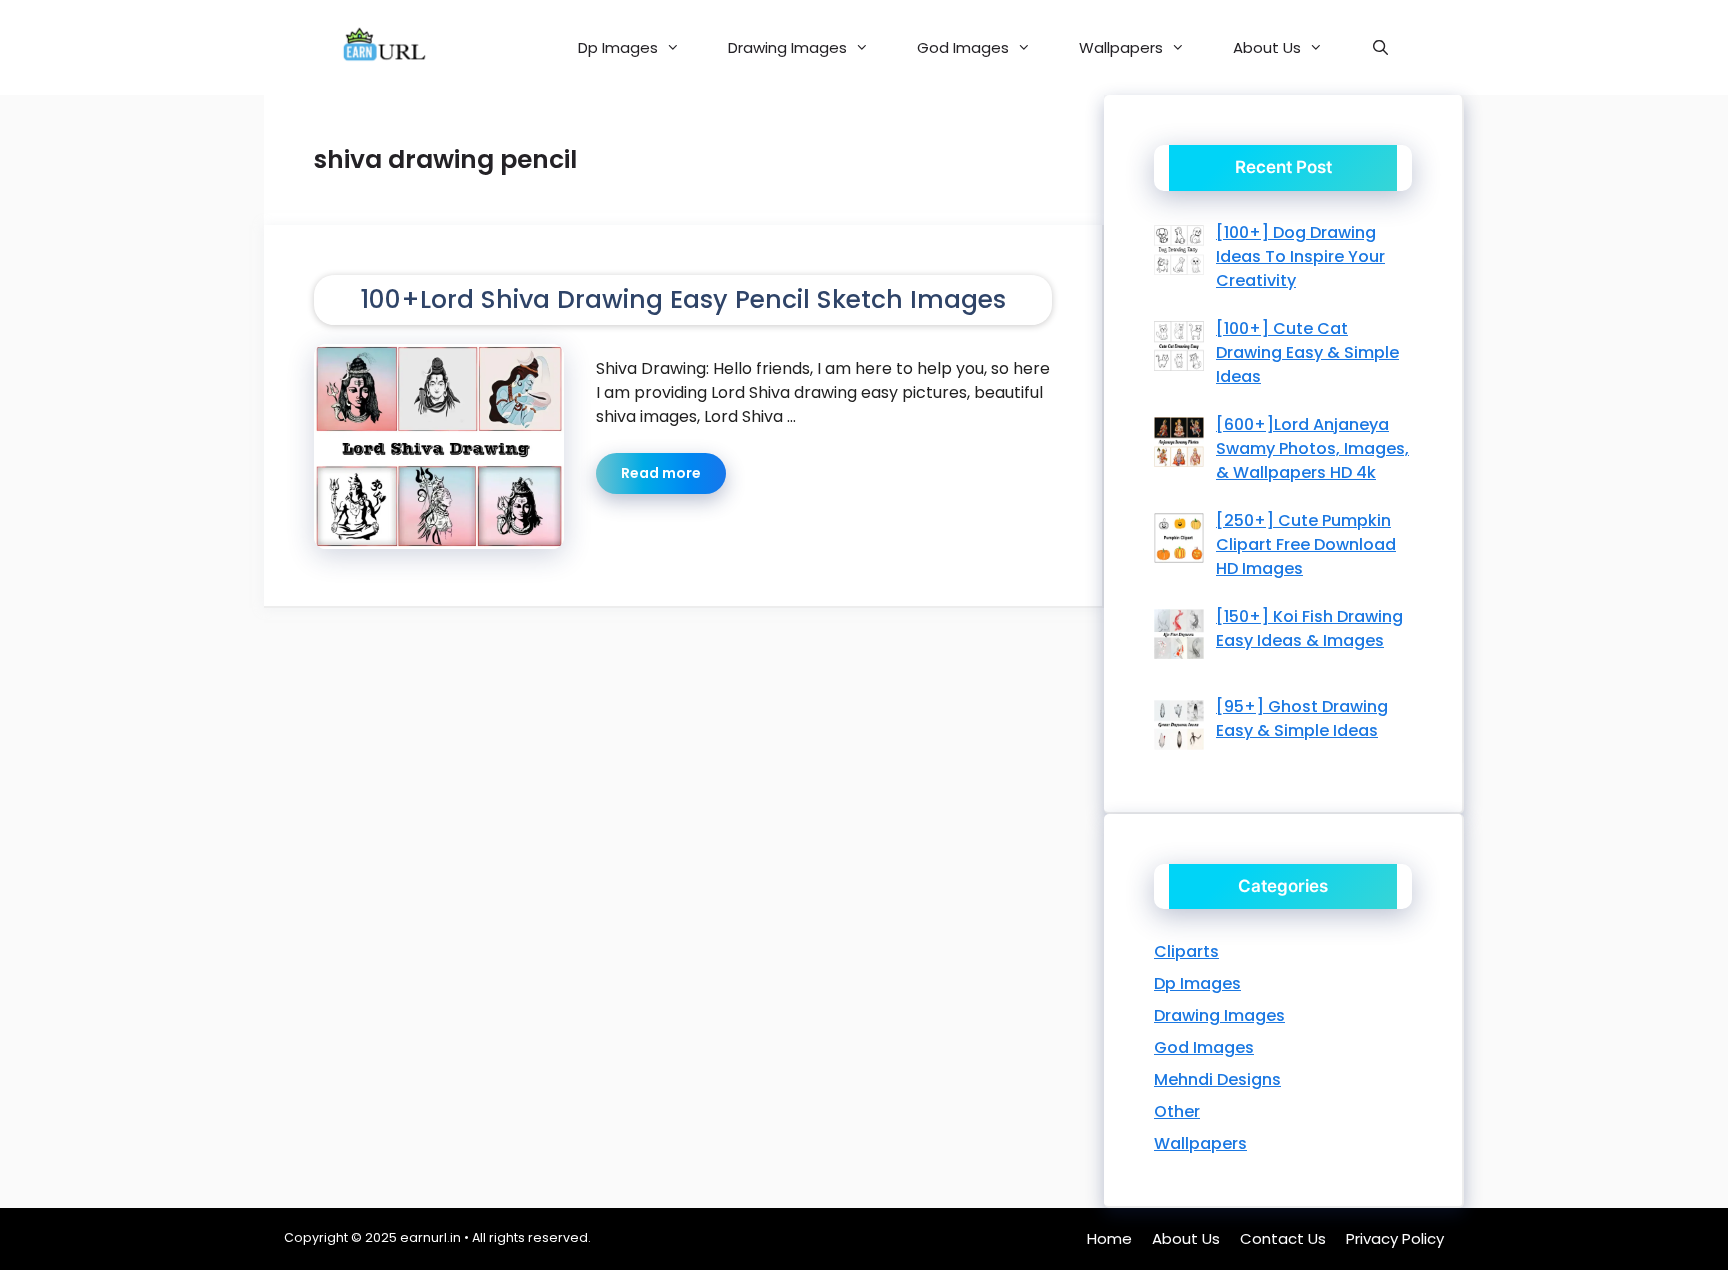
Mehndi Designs (1217, 1079)
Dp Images (618, 47)
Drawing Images (787, 47)
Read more (661, 473)
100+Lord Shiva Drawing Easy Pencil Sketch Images (683, 299)
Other (1177, 1111)
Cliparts (1186, 951)
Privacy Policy (1395, 1238)
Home (1109, 1238)
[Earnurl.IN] (382, 47)
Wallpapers (1121, 47)
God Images (963, 47)
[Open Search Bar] (1380, 47)
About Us (1267, 47)
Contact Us (1283, 1238)
